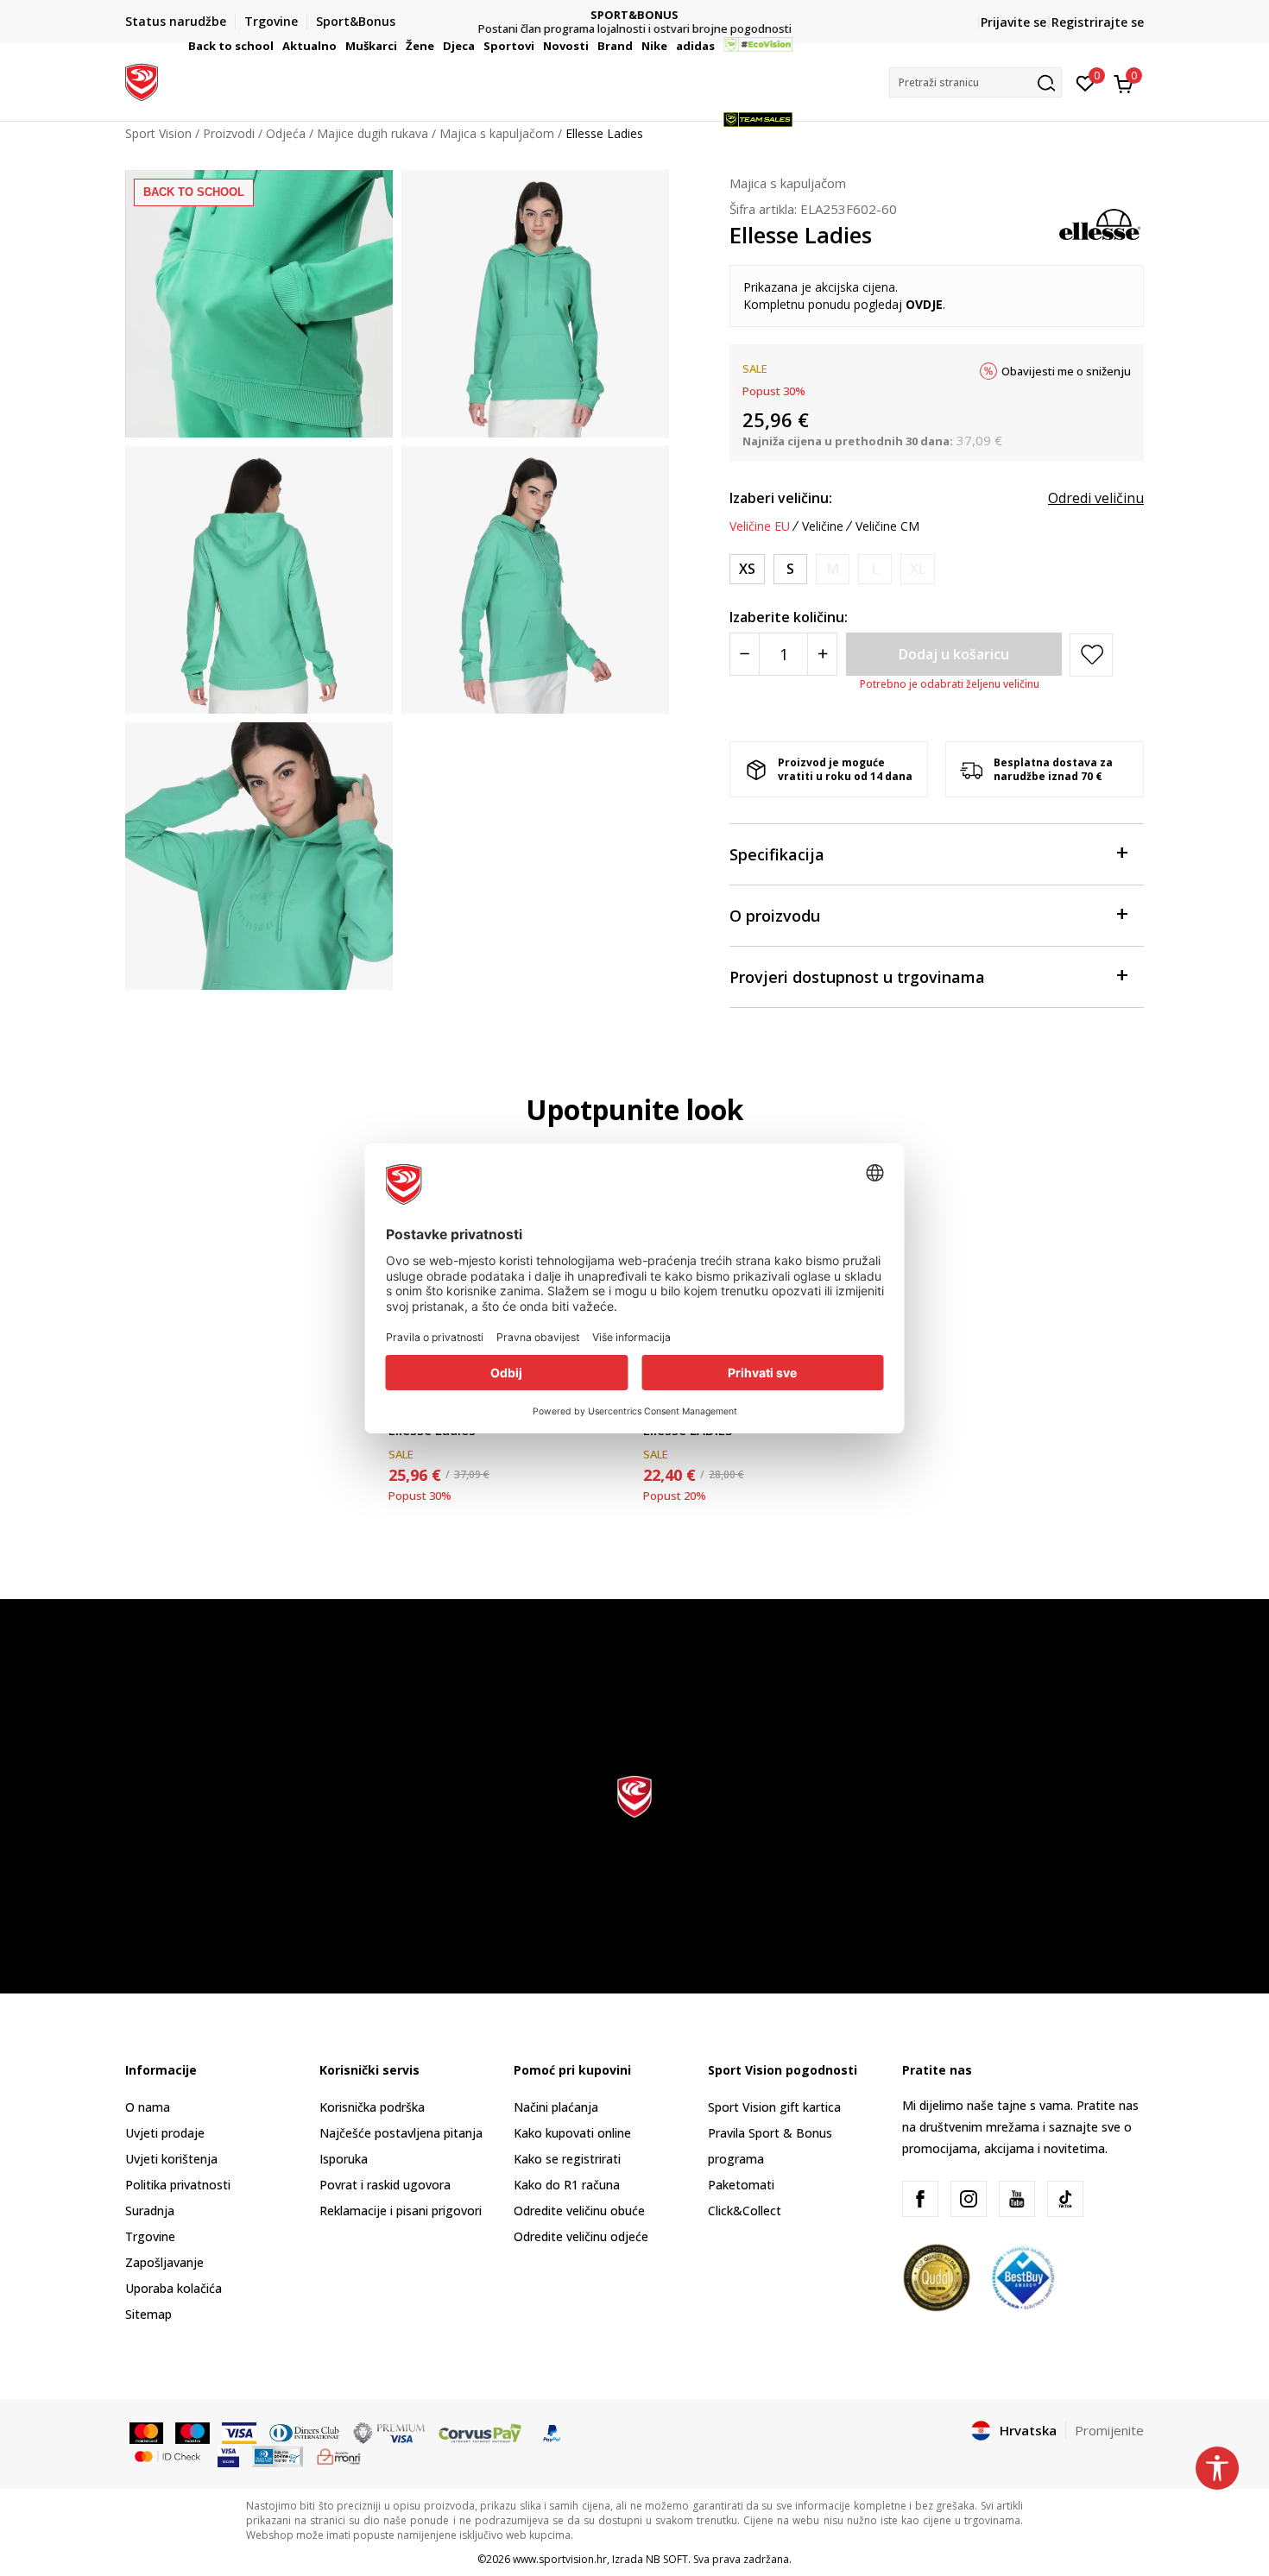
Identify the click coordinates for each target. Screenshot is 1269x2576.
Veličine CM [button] (887, 526)
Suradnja (150, 2211)
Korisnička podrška (372, 2107)
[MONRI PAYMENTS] (339, 2455)
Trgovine (150, 2236)
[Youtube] (1017, 2199)
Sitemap (148, 2314)
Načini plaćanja (556, 2107)
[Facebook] (920, 2199)
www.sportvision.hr (560, 2559)
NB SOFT (667, 2559)
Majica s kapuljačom (788, 183)
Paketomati (741, 2185)
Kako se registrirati (567, 2159)
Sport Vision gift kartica (774, 2107)
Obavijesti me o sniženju (1066, 371)
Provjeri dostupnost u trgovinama (857, 977)
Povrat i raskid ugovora (385, 2185)
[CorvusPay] (480, 2432)
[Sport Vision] (142, 80)
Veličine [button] (823, 526)
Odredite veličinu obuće (579, 2211)
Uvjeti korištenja (171, 2159)
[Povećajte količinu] (822, 654)
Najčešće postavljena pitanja (401, 2133)
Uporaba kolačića (174, 2288)
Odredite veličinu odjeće (581, 2236)
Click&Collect (745, 2211)
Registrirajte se (1098, 22)
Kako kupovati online (572, 2133)
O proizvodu (775, 916)
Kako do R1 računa (567, 2185)
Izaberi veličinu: (781, 498)
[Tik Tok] (1065, 2199)
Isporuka (344, 2159)
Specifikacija (777, 854)
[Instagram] (969, 2199)
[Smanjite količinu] (745, 654)
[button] (276, 46)
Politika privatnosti (178, 2185)
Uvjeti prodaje (165, 2133)
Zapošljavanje (164, 2262)
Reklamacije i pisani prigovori (401, 2211)
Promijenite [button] (1109, 2430)
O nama (148, 2107)
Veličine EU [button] (760, 526)
